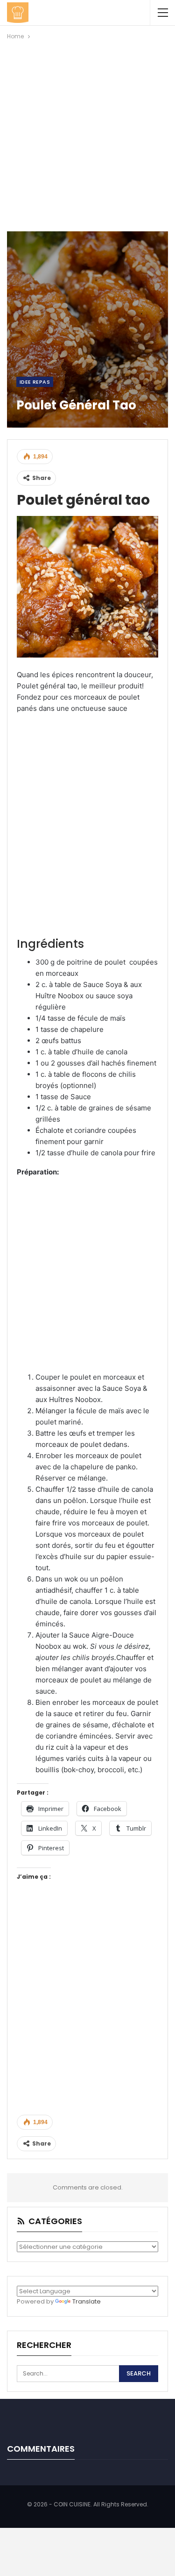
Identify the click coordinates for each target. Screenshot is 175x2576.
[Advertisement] (87, 134)
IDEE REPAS (35, 382)
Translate (87, 2301)
